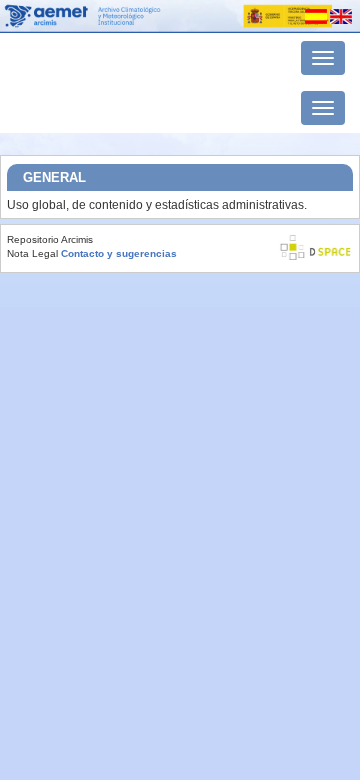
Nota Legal (32, 253)
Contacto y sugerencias (119, 253)
